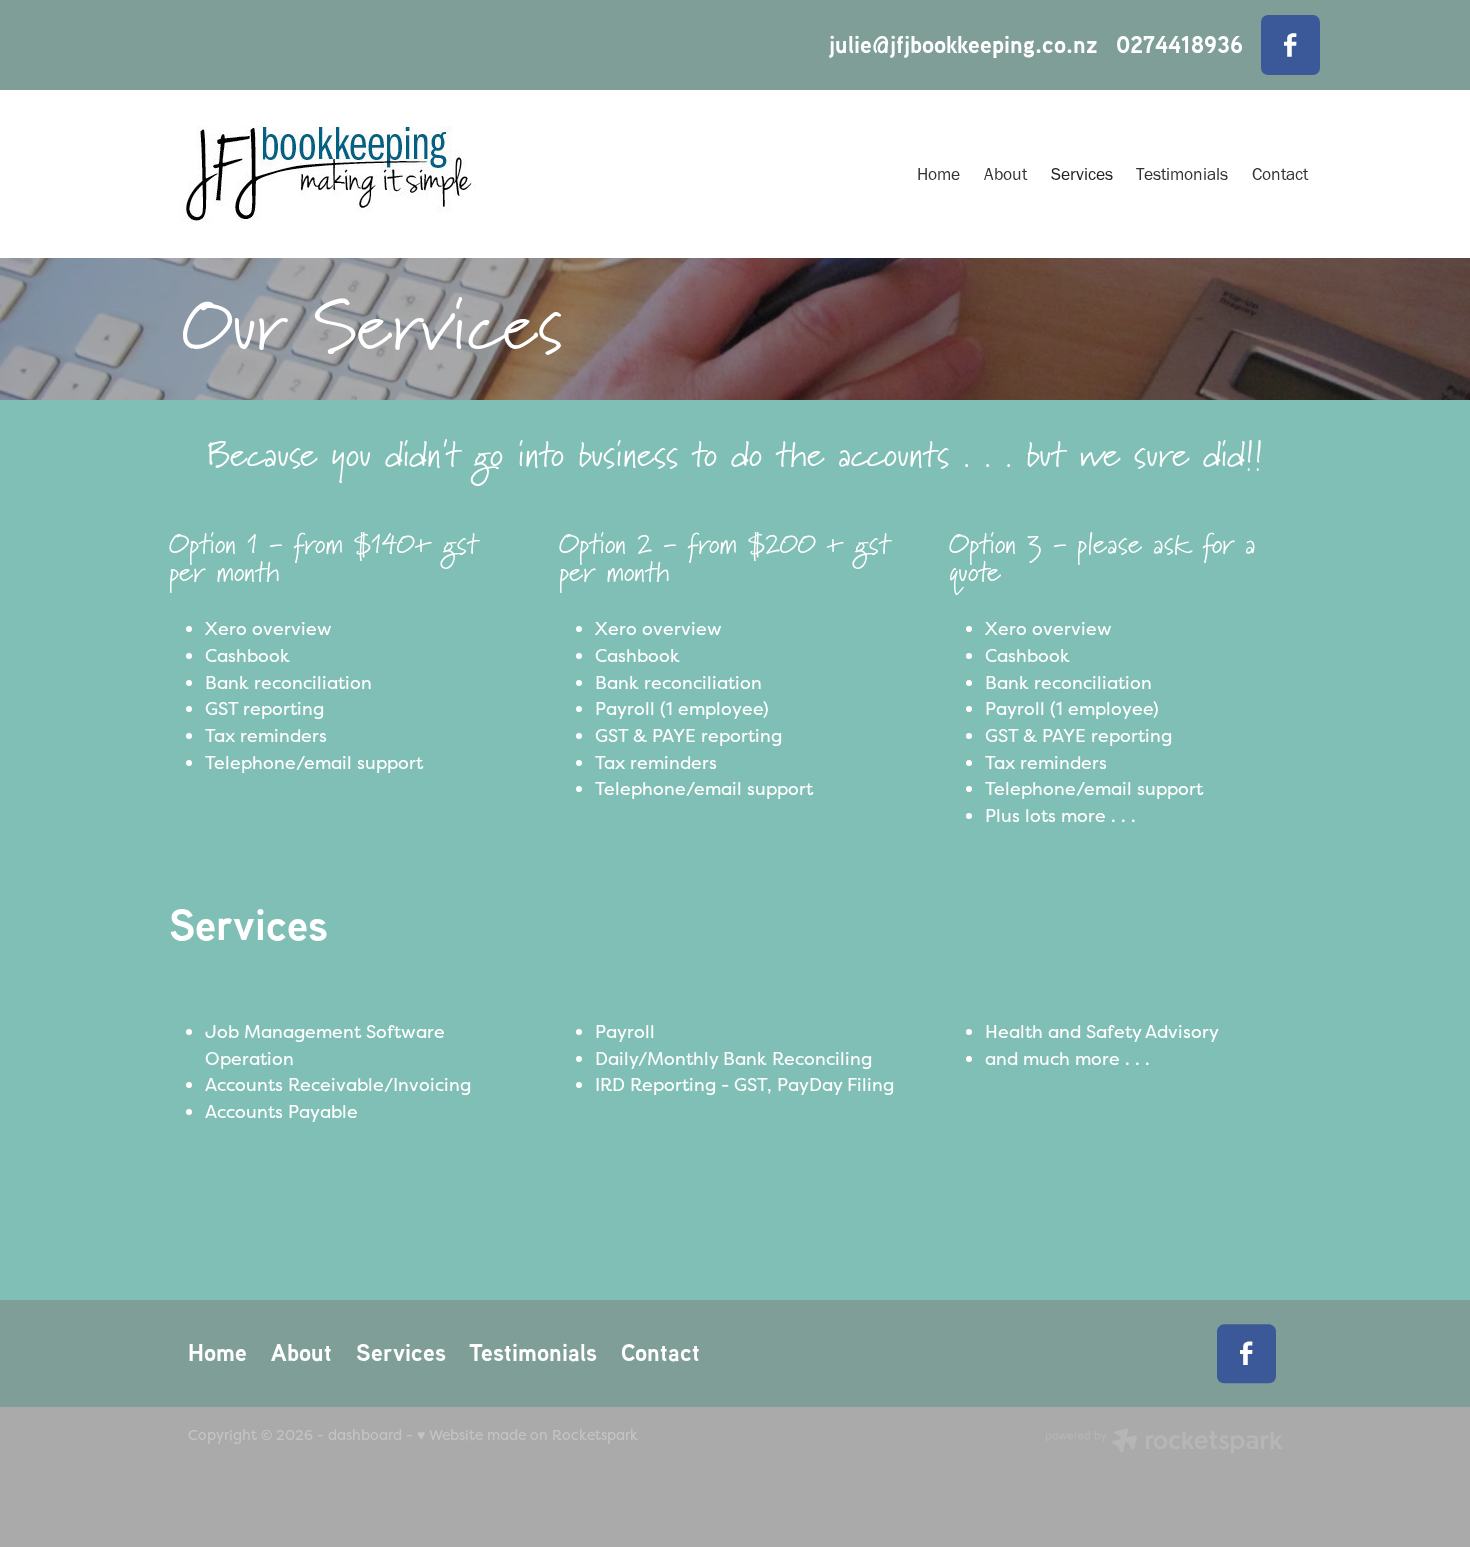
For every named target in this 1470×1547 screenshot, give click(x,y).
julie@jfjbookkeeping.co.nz (963, 44)
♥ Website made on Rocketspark (527, 1434)
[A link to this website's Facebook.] (1290, 44)
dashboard (365, 1434)
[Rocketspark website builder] (1164, 1443)
